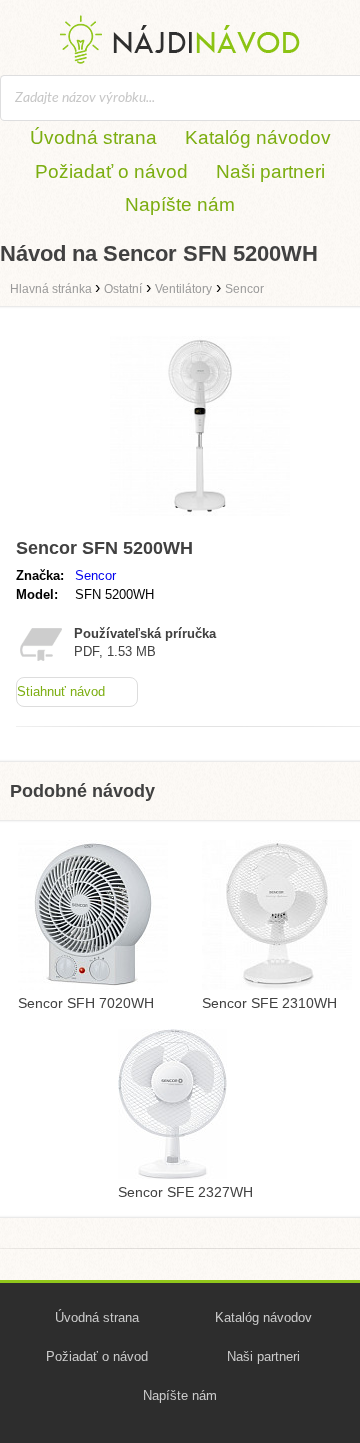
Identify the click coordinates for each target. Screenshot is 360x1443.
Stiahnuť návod (61, 691)
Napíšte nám (180, 204)
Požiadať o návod (111, 171)
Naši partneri (270, 171)
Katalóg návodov (258, 137)
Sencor (95, 575)
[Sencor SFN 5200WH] (200, 520)
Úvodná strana (93, 137)
